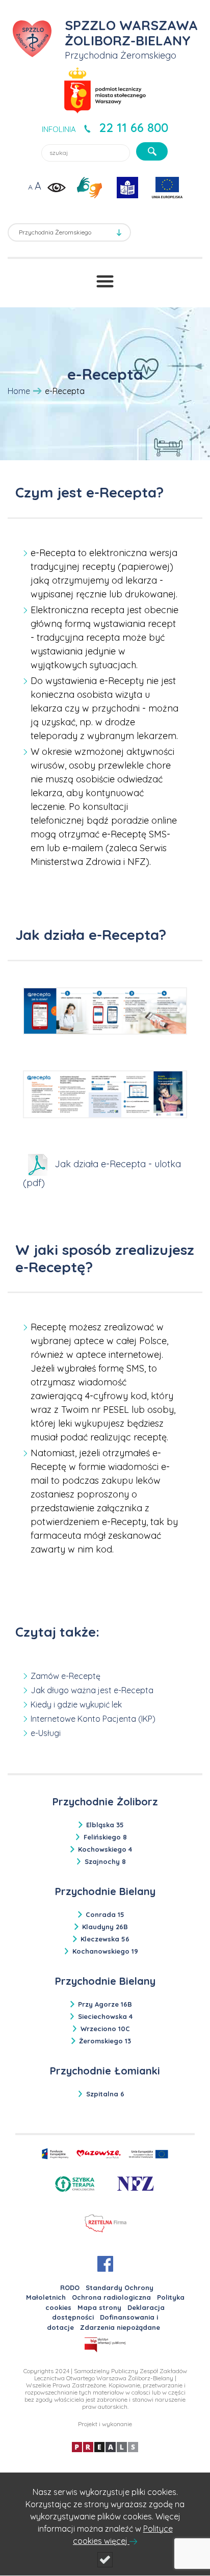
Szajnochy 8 (105, 1861)
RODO (70, 2288)
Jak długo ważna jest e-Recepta (92, 1690)
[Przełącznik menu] (105, 281)
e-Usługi (46, 1733)
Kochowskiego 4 (105, 1849)
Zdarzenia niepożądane (120, 2327)
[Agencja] (105, 2446)
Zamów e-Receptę (65, 1676)
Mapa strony (99, 2307)
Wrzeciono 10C (105, 2029)
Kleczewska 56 (105, 1939)
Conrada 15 (105, 1914)
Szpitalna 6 (105, 2094)
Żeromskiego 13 (105, 2041)
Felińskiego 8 (105, 1837)
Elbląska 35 (105, 1825)
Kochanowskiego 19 (105, 1951)
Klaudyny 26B (105, 1927)
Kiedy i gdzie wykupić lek (76, 1704)
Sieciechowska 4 (105, 2016)
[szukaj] (152, 151)
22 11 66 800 (134, 127)
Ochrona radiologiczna (111, 2297)
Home (19, 391)
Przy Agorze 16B (105, 2004)
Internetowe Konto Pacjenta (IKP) (93, 1719)
